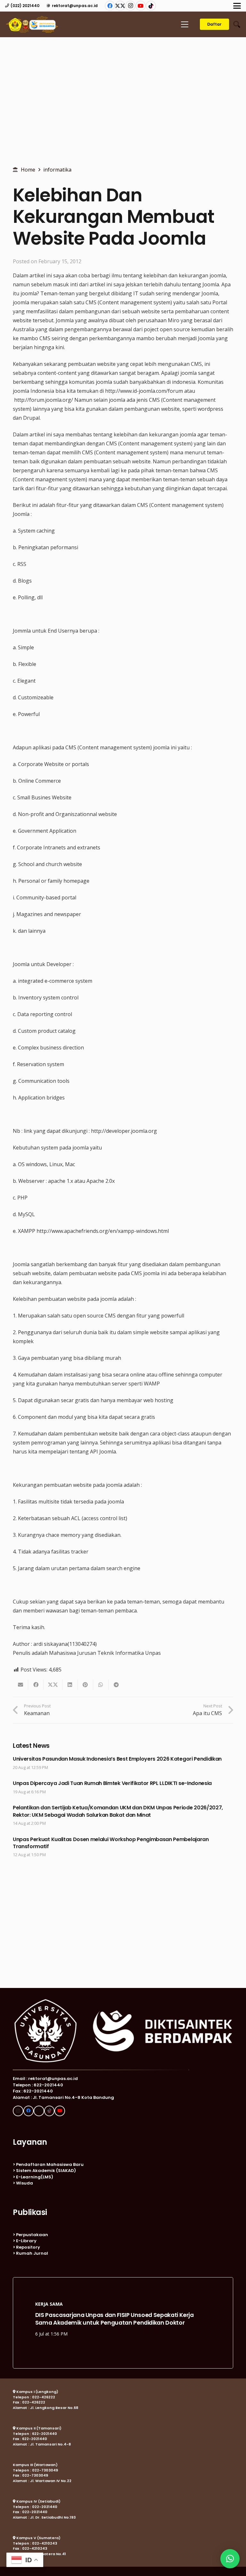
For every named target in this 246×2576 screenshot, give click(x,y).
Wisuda (25, 2183)
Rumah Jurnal (32, 2253)
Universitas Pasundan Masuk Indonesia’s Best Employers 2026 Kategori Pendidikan (117, 1759)
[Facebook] (110, 6)
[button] (237, 6)
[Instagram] (130, 6)
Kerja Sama (49, 2301)
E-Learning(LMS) (35, 2177)
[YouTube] (141, 6)
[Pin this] (86, 1685)
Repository (28, 2247)
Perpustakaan (32, 2235)
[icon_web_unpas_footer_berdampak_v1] (123, 2031)
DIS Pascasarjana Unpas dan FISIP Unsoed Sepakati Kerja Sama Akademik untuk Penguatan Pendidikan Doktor (115, 2316)
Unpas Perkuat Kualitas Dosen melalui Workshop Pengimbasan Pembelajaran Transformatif (111, 1843)
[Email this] (20, 1685)
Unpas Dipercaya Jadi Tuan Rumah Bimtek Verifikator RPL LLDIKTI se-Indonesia (112, 1783)
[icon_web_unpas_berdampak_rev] (32, 25)
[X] (120, 6)
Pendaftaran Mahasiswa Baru (50, 2164)
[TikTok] (151, 6)
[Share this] (36, 1685)
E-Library (26, 2241)
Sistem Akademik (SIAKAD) (46, 2171)
